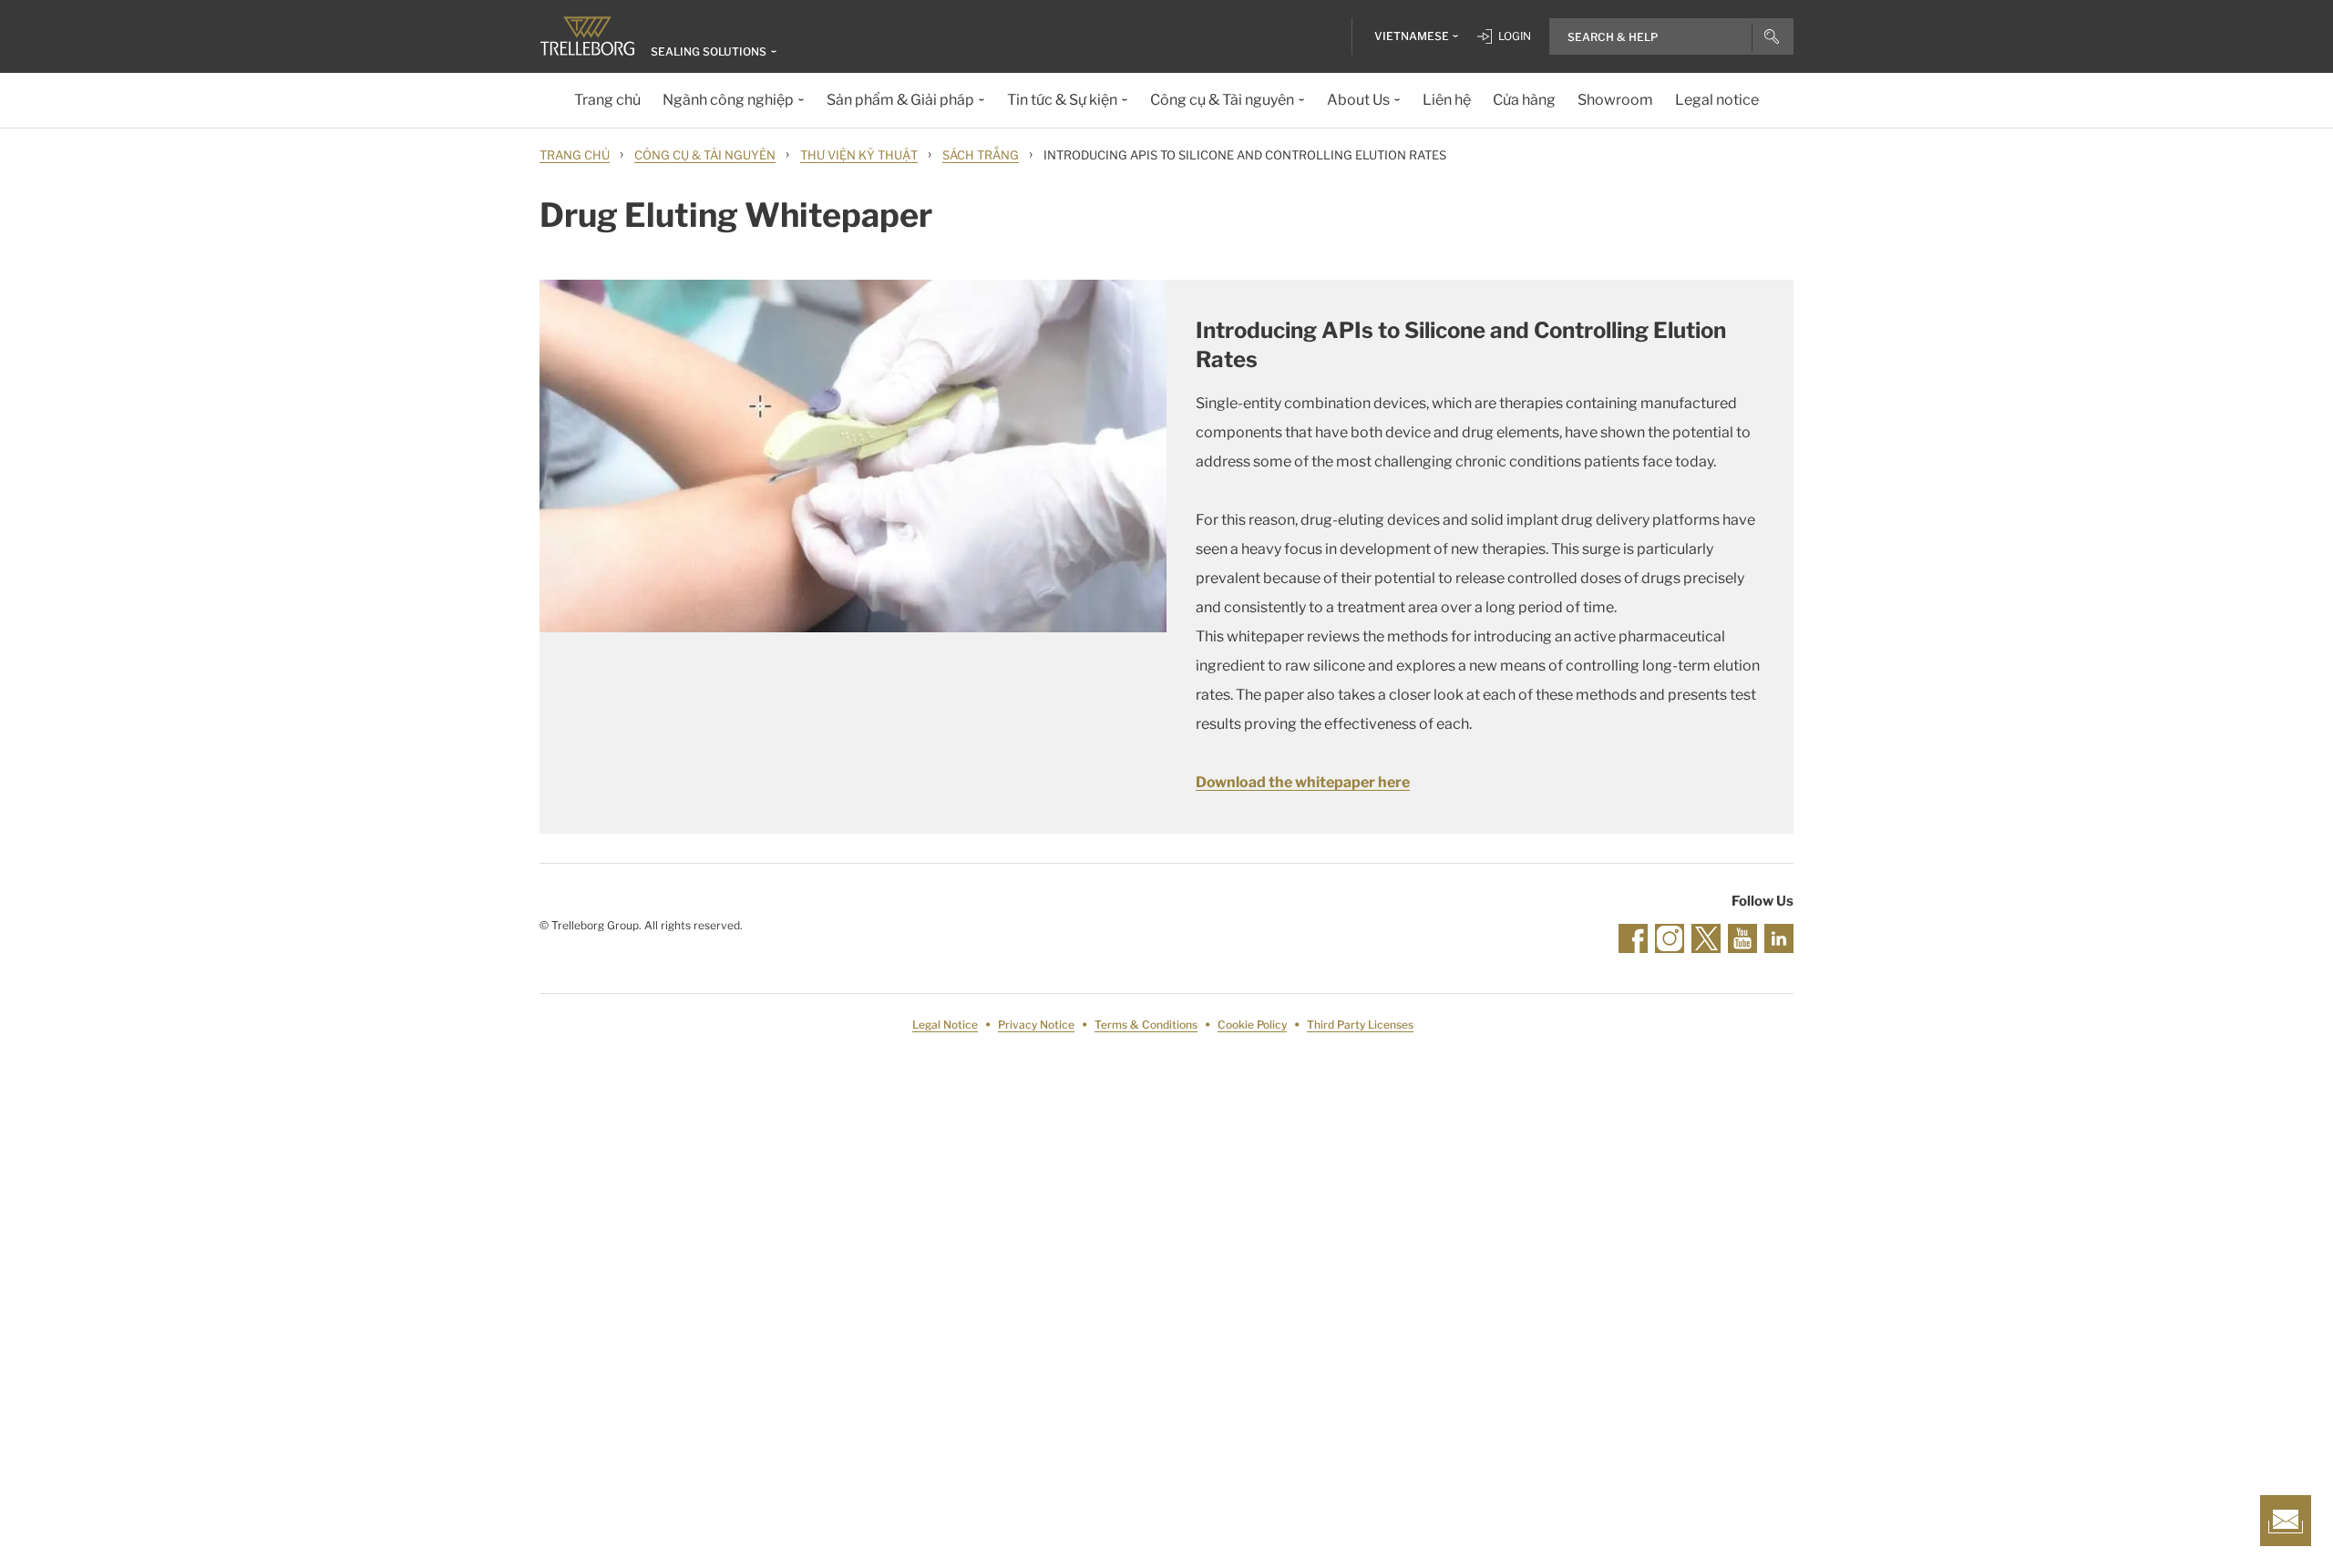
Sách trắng (981, 155)
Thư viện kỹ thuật (859, 155)
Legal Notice (945, 1025)
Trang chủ (575, 155)
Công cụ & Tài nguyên (705, 155)
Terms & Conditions (1146, 1025)
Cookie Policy (1252, 1025)
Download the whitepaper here (1303, 782)
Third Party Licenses (1360, 1025)
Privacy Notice (1036, 1025)
